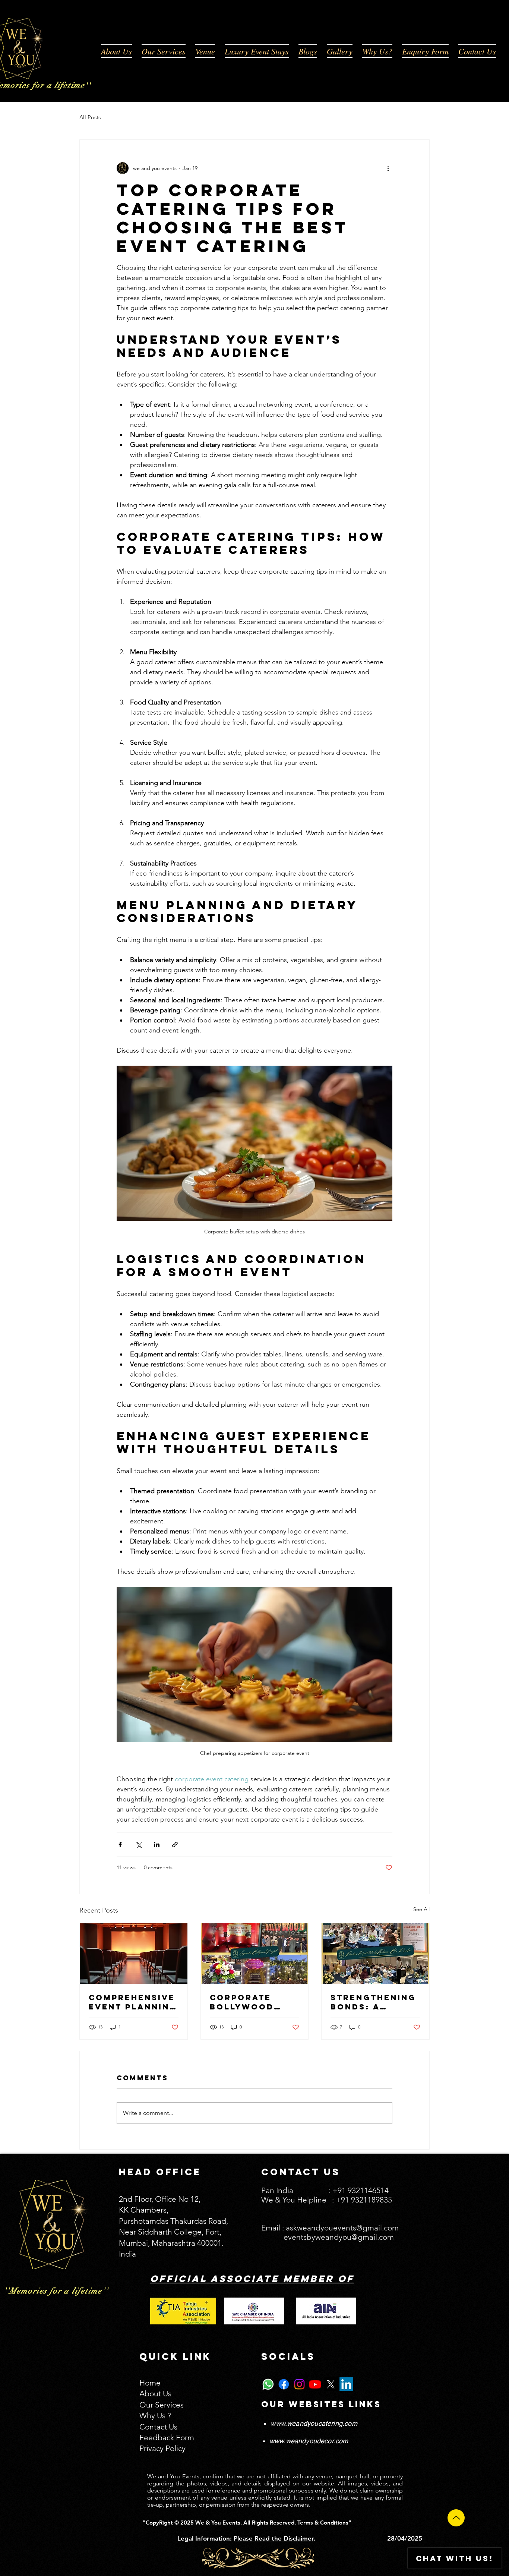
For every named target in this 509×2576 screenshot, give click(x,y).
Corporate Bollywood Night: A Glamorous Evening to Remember (242, 2002)
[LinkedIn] (346, 2384)
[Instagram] (299, 2384)
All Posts (90, 117)
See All (421, 1909)
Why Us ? (155, 2416)
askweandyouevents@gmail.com (342, 2228)
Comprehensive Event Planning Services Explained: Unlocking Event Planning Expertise (133, 2002)
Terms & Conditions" (324, 2523)
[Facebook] (284, 2384)
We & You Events (217, 2523)
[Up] (456, 2518)
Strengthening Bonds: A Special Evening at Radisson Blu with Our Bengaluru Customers (373, 2002)
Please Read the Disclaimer (274, 2538)
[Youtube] (315, 2384)
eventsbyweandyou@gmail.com (339, 2237)
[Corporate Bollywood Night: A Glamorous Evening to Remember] (255, 1954)
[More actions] (388, 168)
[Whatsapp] (268, 2384)
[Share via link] (175, 1844)
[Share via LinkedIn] (157, 1844)
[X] (331, 2384)
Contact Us (158, 2427)
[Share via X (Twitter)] (138, 1844)
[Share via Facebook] (120, 1844)
